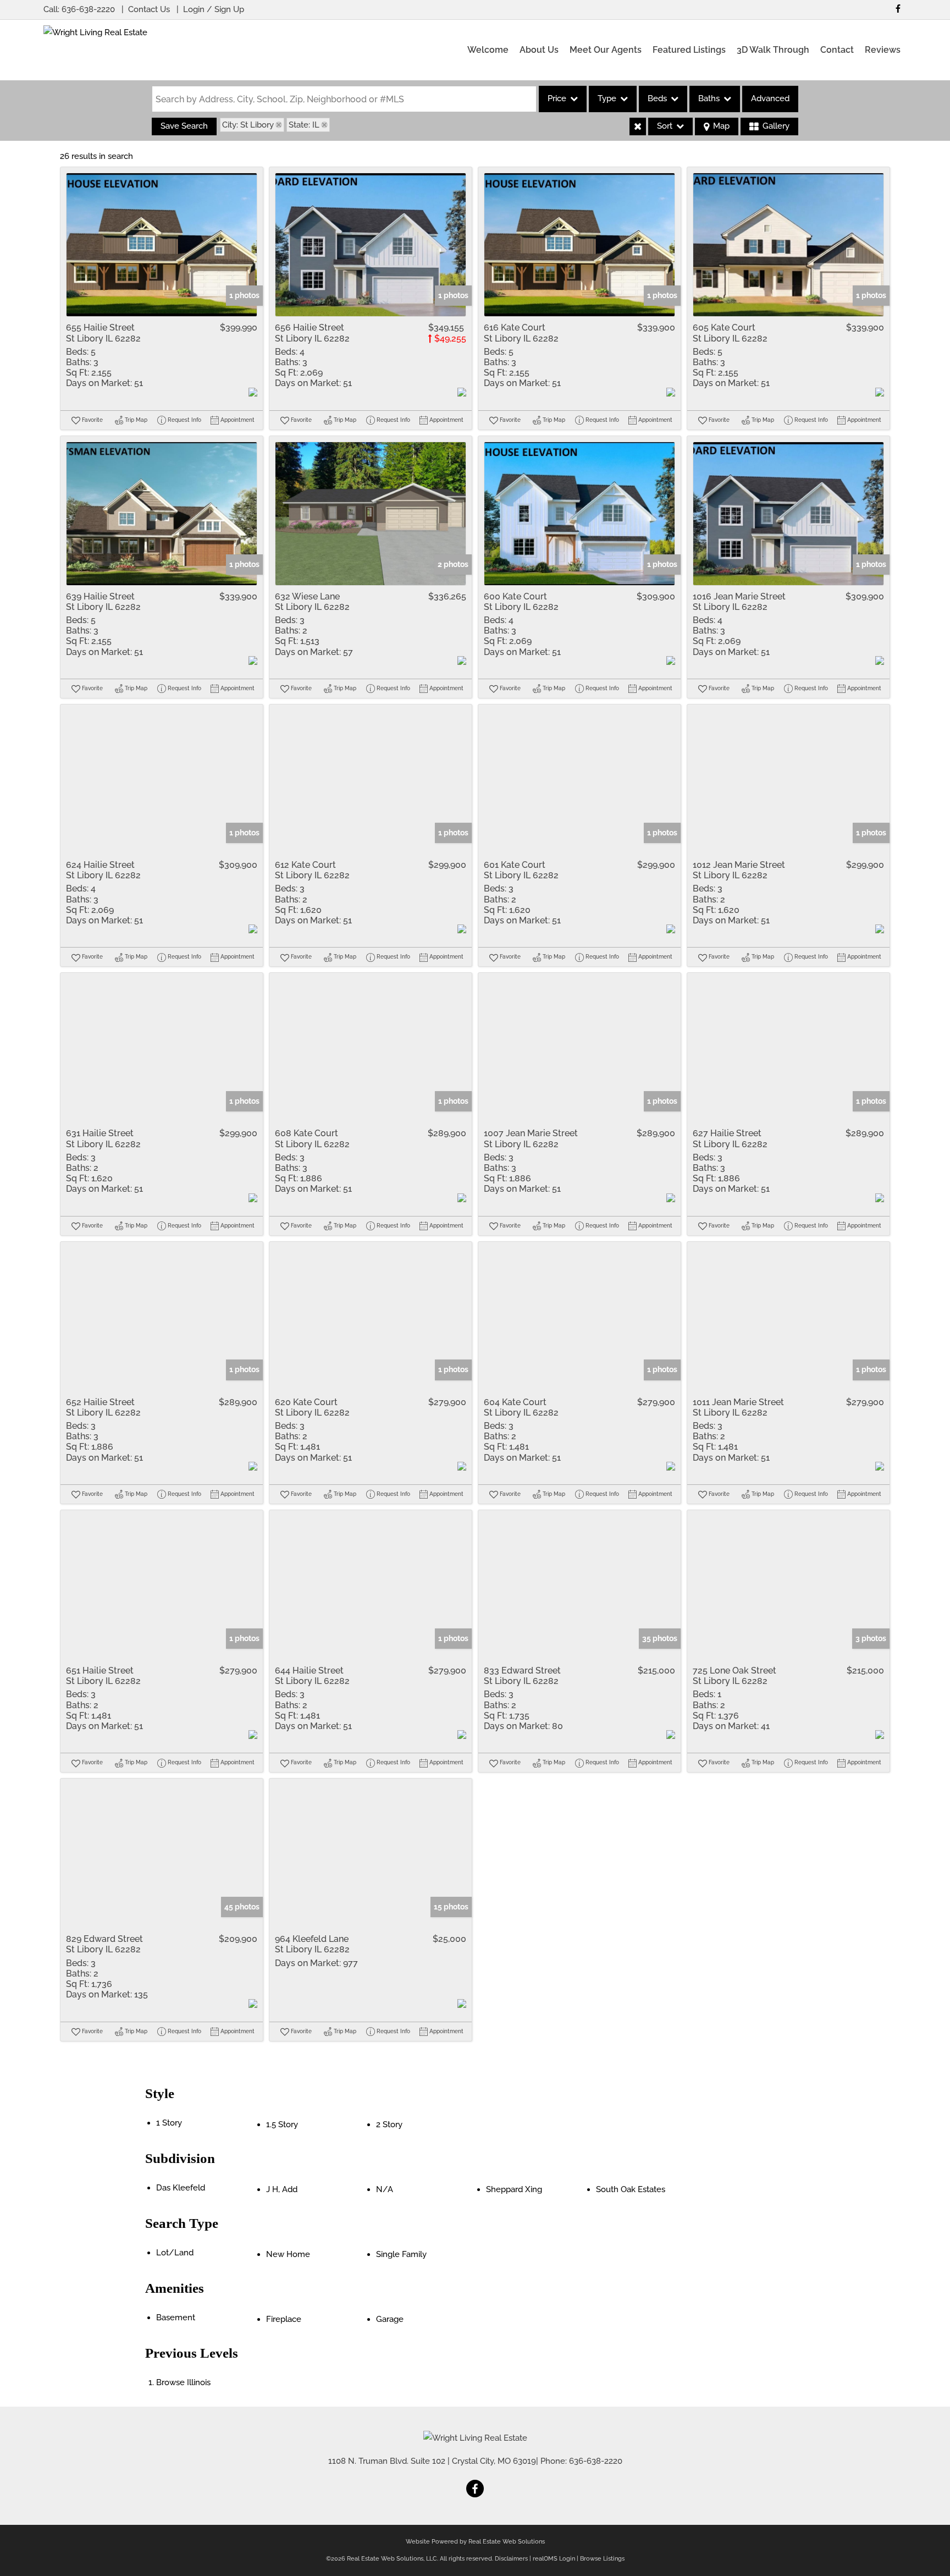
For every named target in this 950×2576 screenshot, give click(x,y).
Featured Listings (689, 50)
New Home (288, 2254)
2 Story (389, 2124)
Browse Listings (602, 2559)
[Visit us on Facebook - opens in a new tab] (898, 9)
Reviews (883, 50)
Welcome (488, 50)
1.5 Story (282, 2124)
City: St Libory (248, 125)
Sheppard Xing (514, 2189)
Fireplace (284, 2319)
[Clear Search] (638, 126)
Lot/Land (175, 2253)
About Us (539, 50)
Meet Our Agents (606, 50)
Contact (837, 50)
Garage (390, 2319)
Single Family (401, 2254)
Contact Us (149, 9)
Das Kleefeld (181, 2188)
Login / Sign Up (214, 9)
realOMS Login (554, 2559)
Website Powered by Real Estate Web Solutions (475, 2542)
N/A (385, 2189)
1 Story (169, 2123)
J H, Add (282, 2189)
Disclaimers (511, 2559)
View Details (162, 245)
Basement (176, 2318)
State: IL (304, 125)
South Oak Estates (631, 2189)
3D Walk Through (773, 50)
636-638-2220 (88, 9)
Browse (183, 2382)
